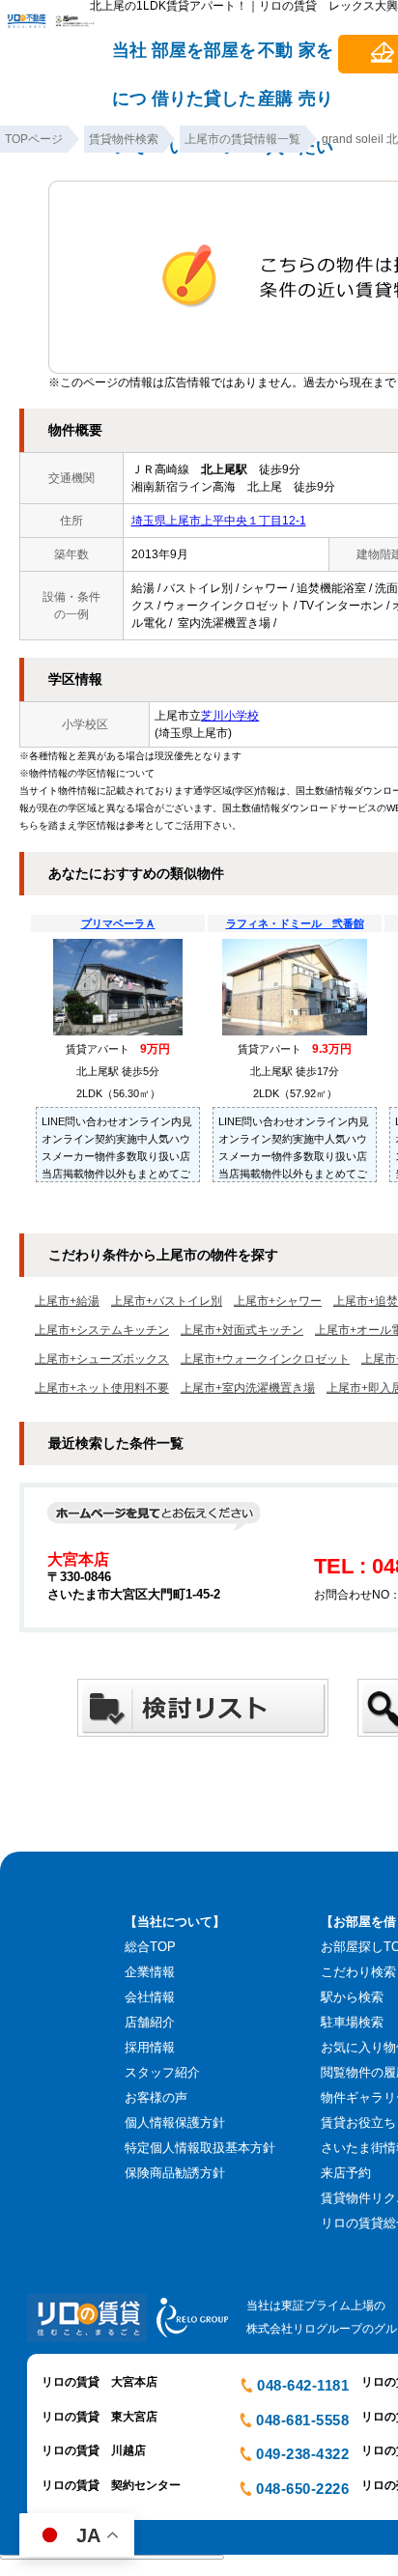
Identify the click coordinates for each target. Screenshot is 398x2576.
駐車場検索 (352, 2022)
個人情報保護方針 (175, 2123)
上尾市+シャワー (278, 1301)
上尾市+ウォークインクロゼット (265, 1359)
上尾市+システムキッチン (102, 1330)
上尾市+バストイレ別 (167, 1301)
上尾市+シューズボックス (102, 1359)
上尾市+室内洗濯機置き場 (248, 1388)
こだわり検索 (358, 1972)
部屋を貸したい (230, 59)
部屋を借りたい (178, 59)
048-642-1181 (303, 2385)
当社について (129, 59)
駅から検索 (352, 1997)
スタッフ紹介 (162, 2072)
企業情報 (150, 1972)
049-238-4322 (302, 2454)
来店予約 (346, 2173)
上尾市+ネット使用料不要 (102, 1388)
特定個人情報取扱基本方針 (200, 2148)
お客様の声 (156, 2097)
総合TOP (150, 1947)
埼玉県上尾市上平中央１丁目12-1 (219, 521)
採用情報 (150, 2047)
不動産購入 (275, 59)
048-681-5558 (302, 2420)
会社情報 (150, 1997)
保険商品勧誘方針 (175, 2173)
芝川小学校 (230, 716)
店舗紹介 (150, 2022)
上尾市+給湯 (67, 1301)
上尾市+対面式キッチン (242, 1330)
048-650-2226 (302, 2489)
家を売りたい (316, 59)
